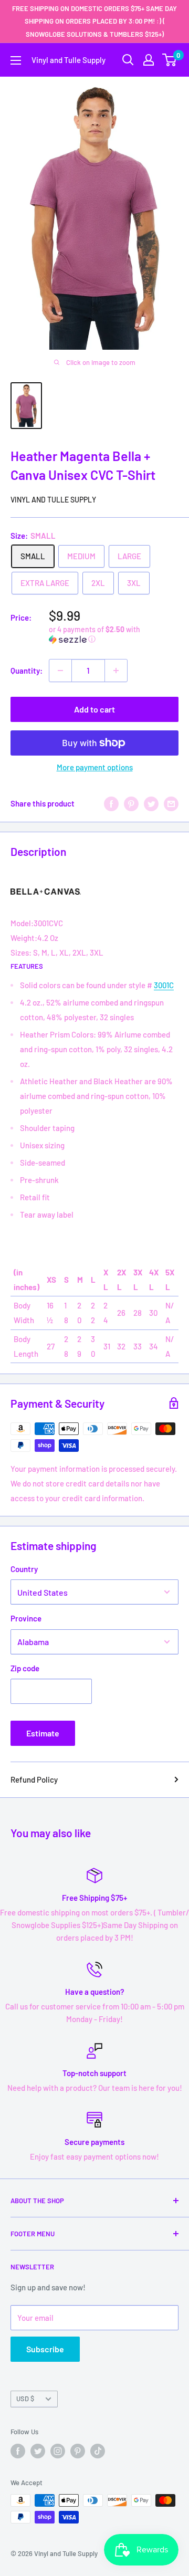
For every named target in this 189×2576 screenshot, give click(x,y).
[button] (114, 635)
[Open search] (128, 60)
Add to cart (94, 709)
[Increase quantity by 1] (116, 671)
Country (24, 1569)
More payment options (95, 767)
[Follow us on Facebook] (18, 2451)
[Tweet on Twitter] (151, 803)
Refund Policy (34, 1779)
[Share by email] (171, 803)
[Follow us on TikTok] (98, 2451)
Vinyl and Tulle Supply (53, 500)
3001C (164, 985)
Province (26, 1618)
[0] (170, 60)
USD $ (25, 2399)
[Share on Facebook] (111, 803)
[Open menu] (16, 60)
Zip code (25, 1668)
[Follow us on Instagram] (58, 2451)
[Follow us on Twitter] (38, 2451)
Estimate (43, 1733)
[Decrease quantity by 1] (60, 671)
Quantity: (27, 671)
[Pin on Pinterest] (131, 803)
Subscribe (45, 2349)
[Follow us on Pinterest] (78, 2451)
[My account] (149, 60)
